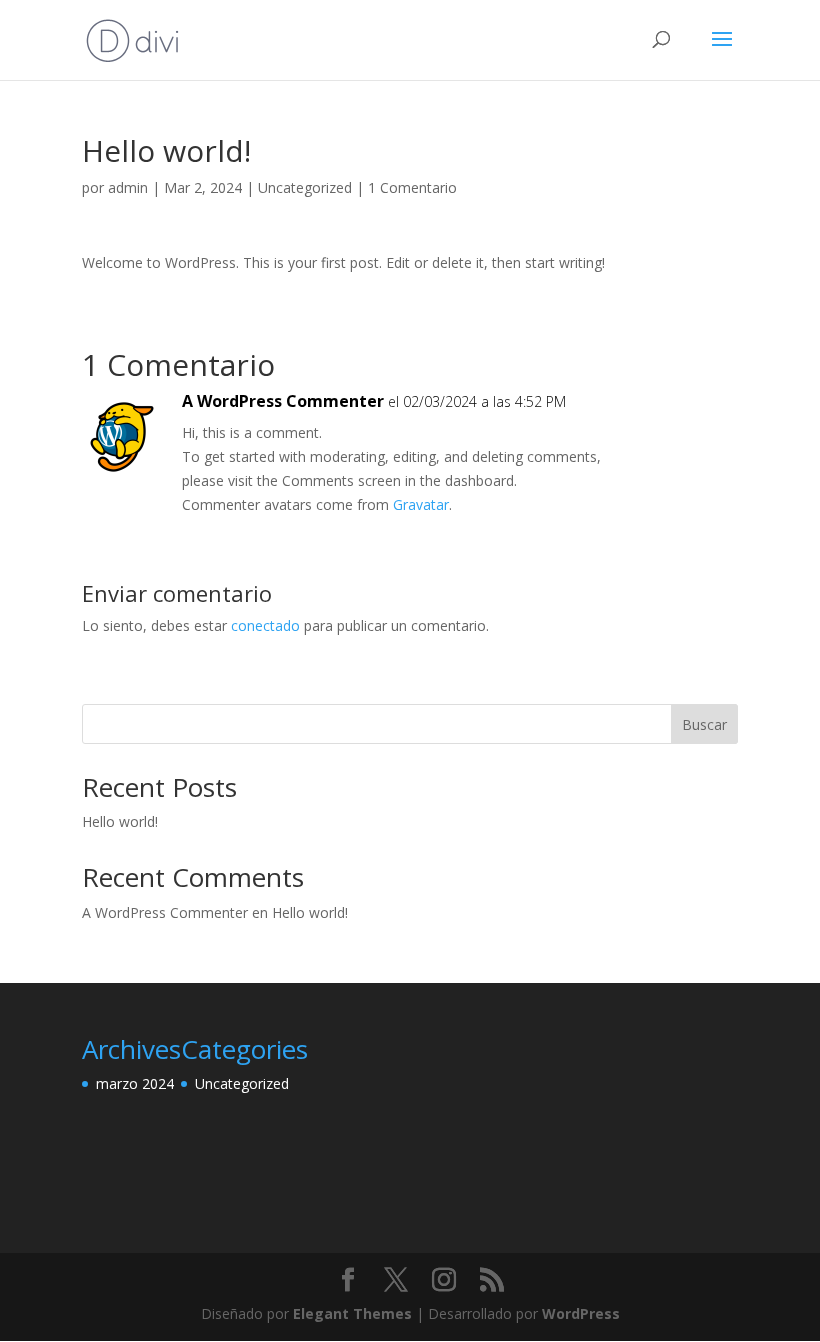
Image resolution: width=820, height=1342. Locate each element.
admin (128, 187)
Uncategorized (305, 187)
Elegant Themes (352, 1313)
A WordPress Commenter (283, 401)
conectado (265, 625)
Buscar (704, 724)
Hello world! (120, 821)
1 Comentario (412, 187)
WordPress (581, 1313)
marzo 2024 (135, 1083)
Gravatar (421, 504)
